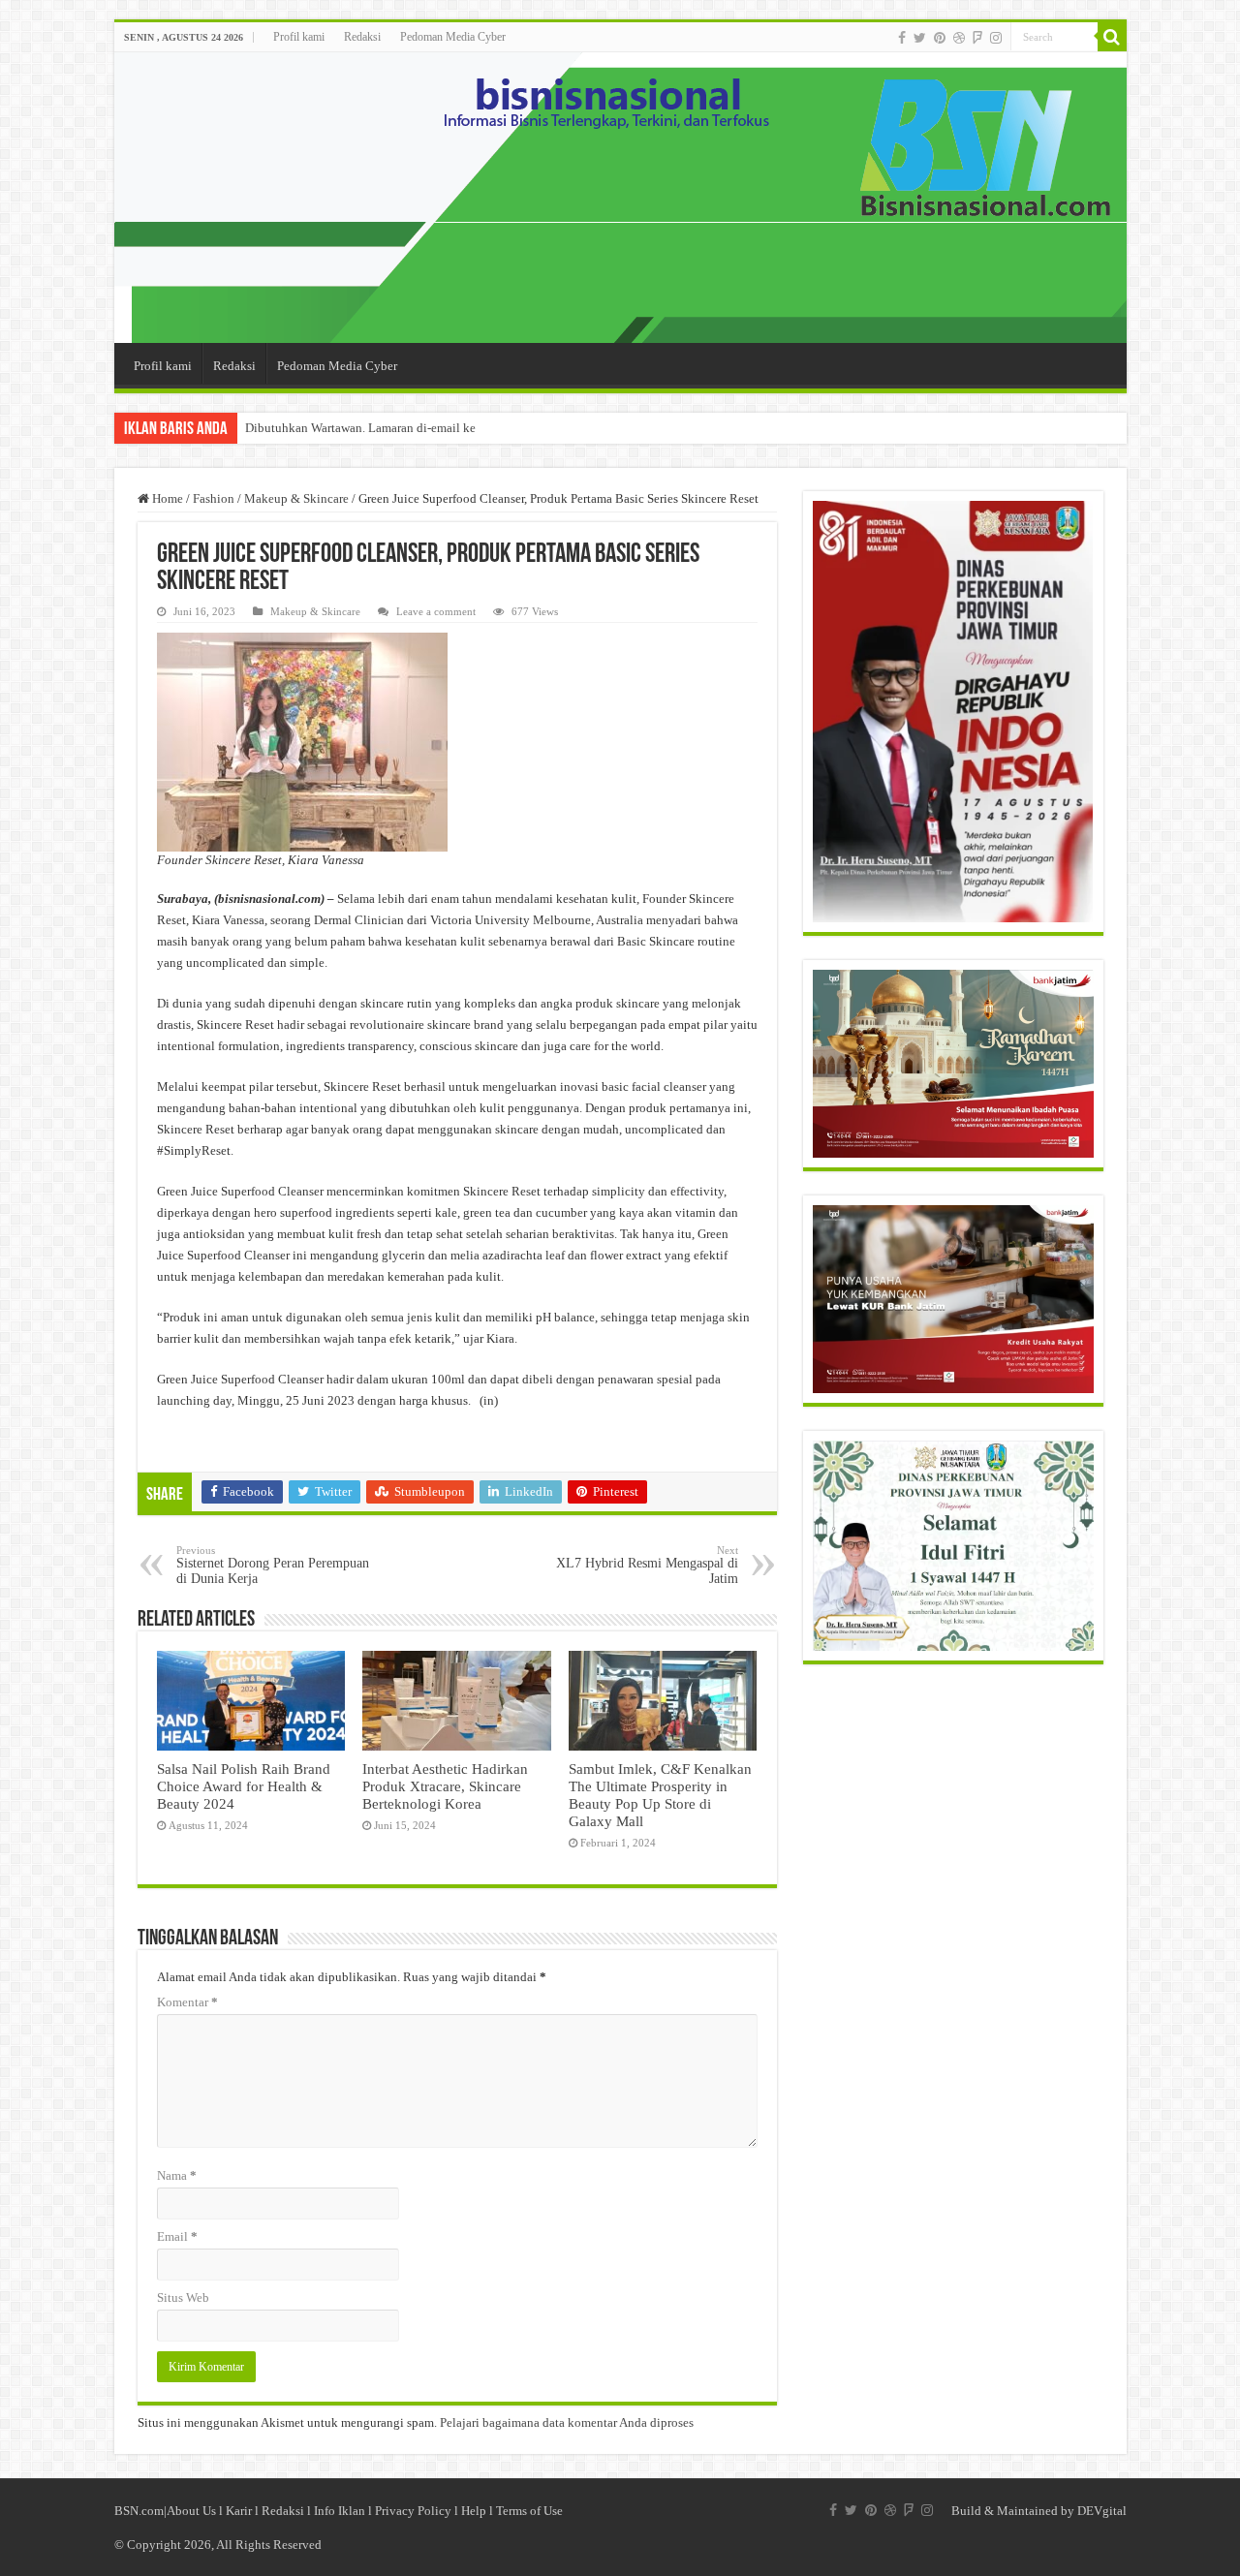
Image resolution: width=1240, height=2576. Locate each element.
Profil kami (299, 37)
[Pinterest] (940, 38)
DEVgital (1102, 2511)
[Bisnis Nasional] (620, 198)
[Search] (1112, 37)
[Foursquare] (977, 38)
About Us (191, 2511)
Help (474, 2511)
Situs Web (183, 2297)
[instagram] (996, 38)
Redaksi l (288, 2511)
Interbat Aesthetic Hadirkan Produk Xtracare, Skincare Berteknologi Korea (445, 1786)
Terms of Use (529, 2511)
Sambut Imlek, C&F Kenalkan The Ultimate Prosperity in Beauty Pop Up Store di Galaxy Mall (660, 1795)
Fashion (214, 498)
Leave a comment (436, 611)
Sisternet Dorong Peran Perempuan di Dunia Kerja (273, 1565)
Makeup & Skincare (296, 498)
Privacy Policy (413, 2511)
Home (166, 498)
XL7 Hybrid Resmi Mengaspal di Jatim (647, 1565)
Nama (177, 2175)
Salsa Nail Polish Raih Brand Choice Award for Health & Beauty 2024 (244, 1786)
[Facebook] (902, 38)
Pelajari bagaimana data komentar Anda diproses (567, 2422)
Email (177, 2236)
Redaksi (362, 37)
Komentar (187, 2002)
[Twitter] (920, 38)
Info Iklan (340, 2511)
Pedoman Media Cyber (453, 37)
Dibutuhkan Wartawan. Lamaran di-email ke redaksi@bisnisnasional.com (437, 428)
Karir (239, 2511)
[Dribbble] (959, 38)
